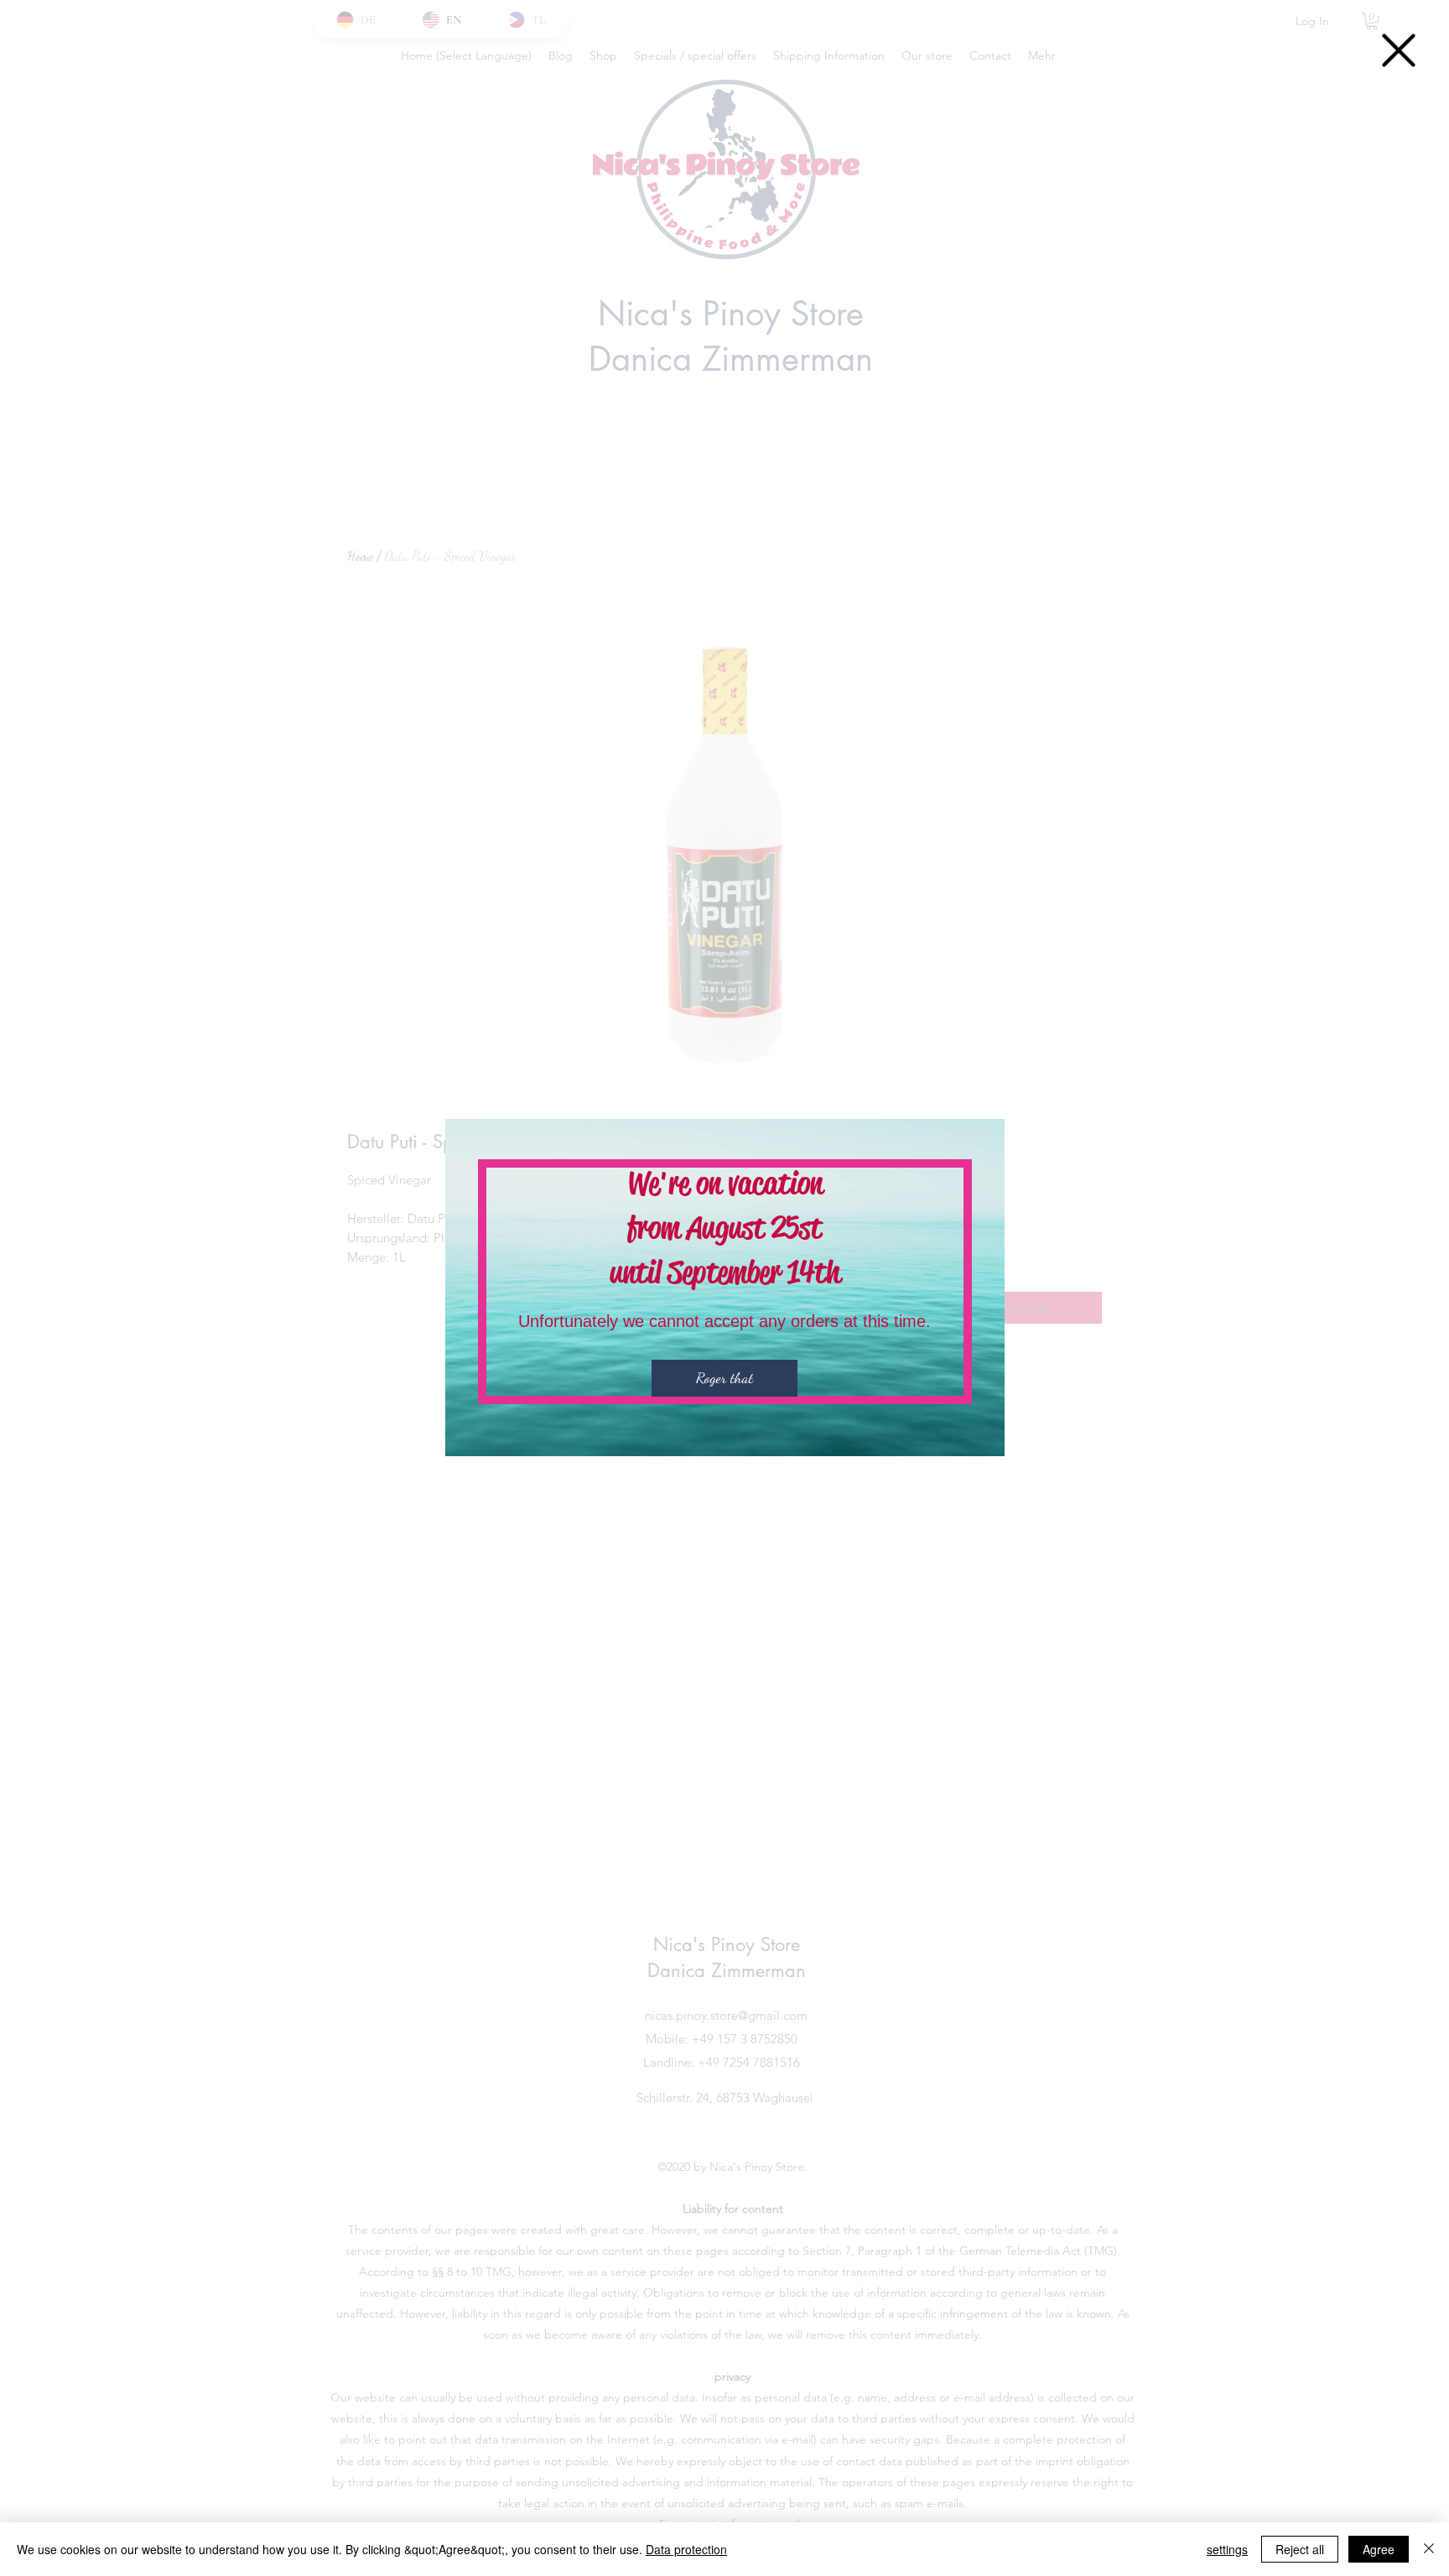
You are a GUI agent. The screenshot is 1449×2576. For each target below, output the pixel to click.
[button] (1399, 50)
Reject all (1300, 2549)
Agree (1379, 2549)
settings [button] (1227, 2549)
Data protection (686, 2549)
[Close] (1429, 2549)
